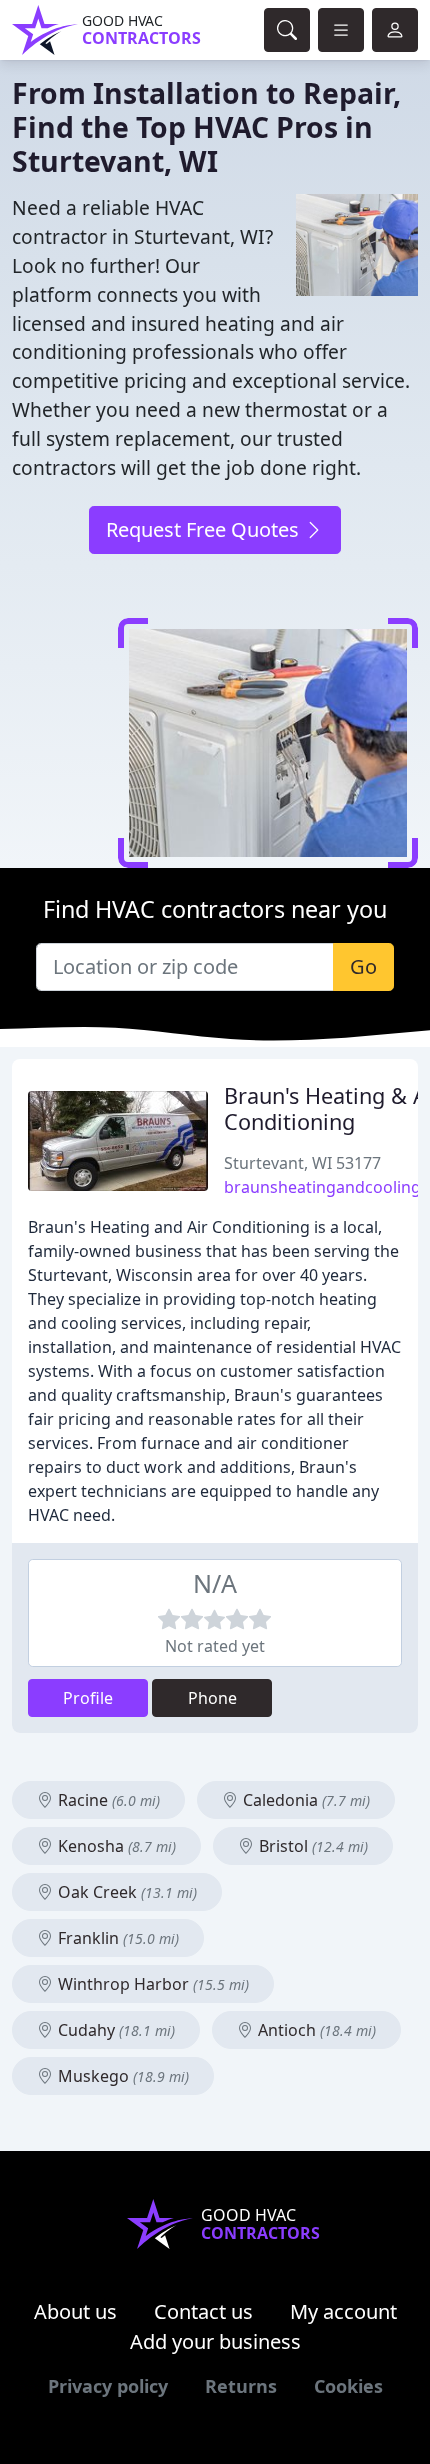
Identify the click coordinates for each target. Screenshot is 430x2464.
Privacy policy (108, 2386)
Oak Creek (125, 1892)
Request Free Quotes (205, 529)
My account (343, 2311)
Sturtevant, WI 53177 (302, 1163)
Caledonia (304, 1800)
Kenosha (115, 1846)
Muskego (121, 2076)
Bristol (311, 1846)
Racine (107, 1800)
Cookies (348, 2386)
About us (75, 2311)
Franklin (116, 1938)
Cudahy (114, 2030)
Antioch (315, 2030)
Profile (88, 1698)
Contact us (203, 2311)
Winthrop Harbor (151, 1984)
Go (363, 966)
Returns (241, 2386)
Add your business (215, 2341)
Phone (212, 1698)
